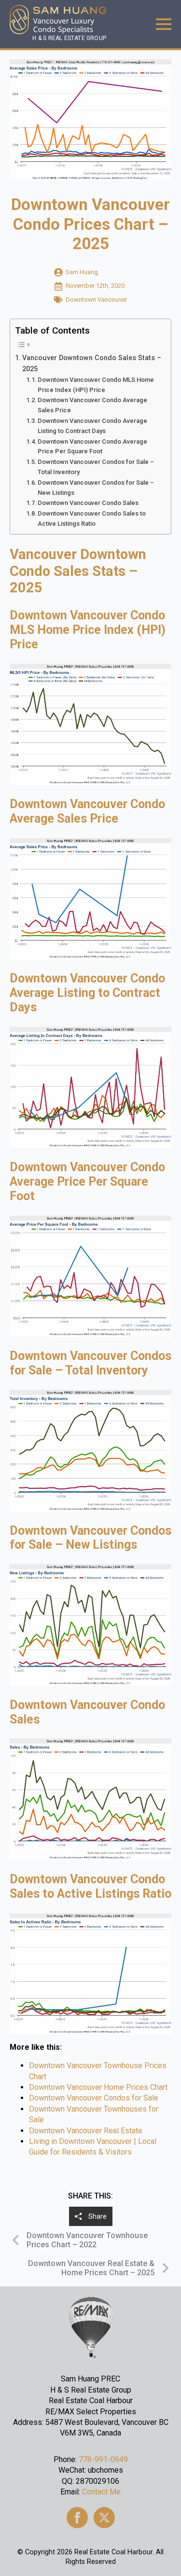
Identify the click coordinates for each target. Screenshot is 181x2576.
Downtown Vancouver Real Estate (86, 2131)
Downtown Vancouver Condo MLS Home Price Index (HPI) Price (96, 385)
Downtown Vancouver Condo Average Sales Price (92, 405)
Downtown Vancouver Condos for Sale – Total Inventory (96, 467)
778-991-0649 (103, 2459)
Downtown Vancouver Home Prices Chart (98, 2087)
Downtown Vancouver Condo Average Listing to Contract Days (92, 426)
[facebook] (77, 2518)
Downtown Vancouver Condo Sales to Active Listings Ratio (92, 518)
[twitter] (104, 2518)
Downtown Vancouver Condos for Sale (94, 2098)
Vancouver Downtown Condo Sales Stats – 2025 (92, 364)
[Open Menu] (164, 24)
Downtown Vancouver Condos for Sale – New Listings (96, 488)
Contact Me (101, 2492)
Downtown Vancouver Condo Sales (88, 503)
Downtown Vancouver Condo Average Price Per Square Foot (92, 447)
